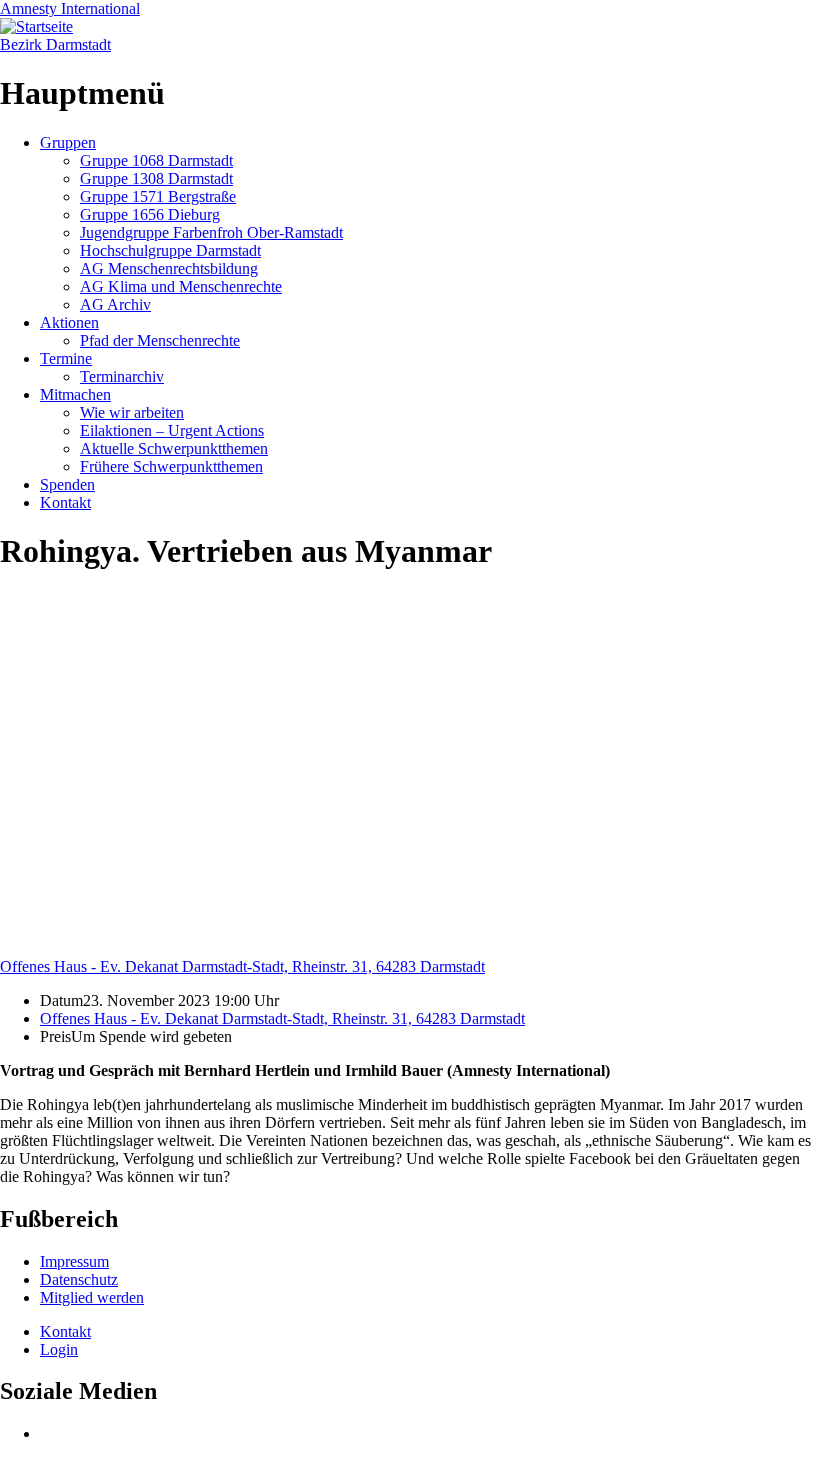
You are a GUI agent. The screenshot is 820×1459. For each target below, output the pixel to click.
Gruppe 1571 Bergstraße (158, 196)
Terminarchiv (122, 376)
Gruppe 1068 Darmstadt (156, 160)
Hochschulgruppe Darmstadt (170, 250)
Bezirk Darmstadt (55, 44)
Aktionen (69, 322)
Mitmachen (75, 394)
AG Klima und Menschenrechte (181, 286)
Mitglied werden (92, 1297)
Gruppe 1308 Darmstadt (156, 178)
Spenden (67, 484)
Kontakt (65, 502)
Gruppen (68, 142)
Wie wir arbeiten (132, 412)
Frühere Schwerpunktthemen (171, 466)
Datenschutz (79, 1279)
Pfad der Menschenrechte (160, 340)
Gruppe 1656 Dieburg (150, 214)
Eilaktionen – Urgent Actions (172, 430)
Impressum (74, 1261)
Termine (66, 358)
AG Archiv (115, 304)
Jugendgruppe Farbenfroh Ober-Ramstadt (211, 232)
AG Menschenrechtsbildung (169, 268)
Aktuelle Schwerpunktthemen (174, 448)
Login (59, 1349)
